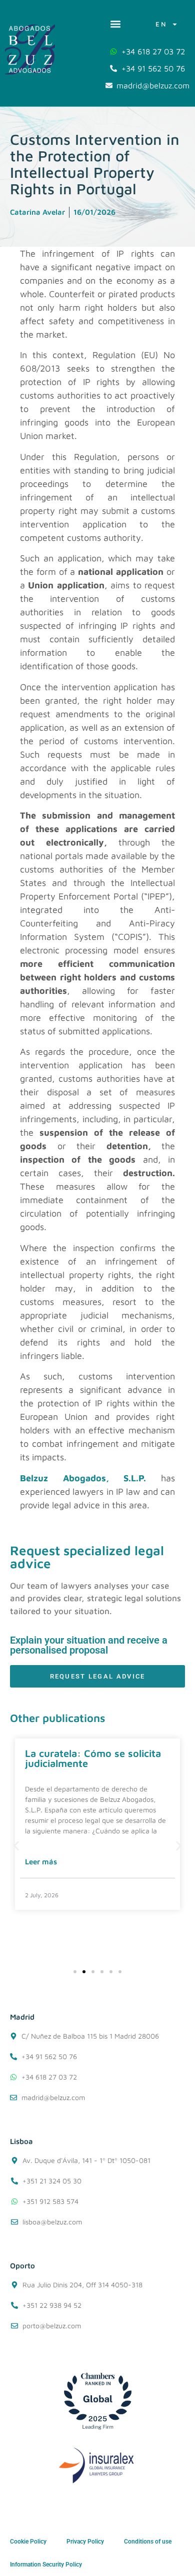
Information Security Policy (46, 2565)
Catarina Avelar (37, 212)
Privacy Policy (85, 2542)
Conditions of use (148, 2542)
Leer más (41, 1862)
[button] (115, 24)
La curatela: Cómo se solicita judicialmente (93, 1758)
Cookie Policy (28, 2542)
